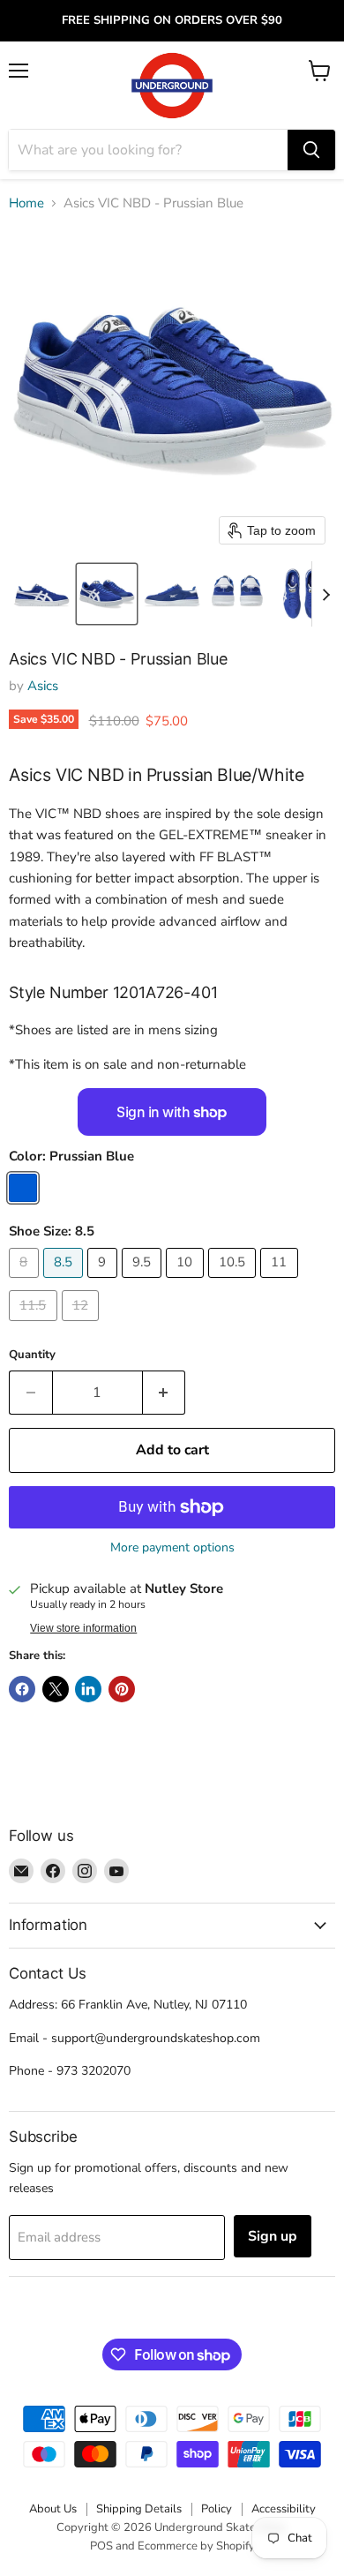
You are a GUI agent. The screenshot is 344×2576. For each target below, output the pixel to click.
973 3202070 (93, 2071)
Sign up (273, 2236)
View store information (83, 1628)
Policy (217, 2509)
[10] (187, 1282)
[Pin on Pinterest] (122, 1689)
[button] (41, 594)
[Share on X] (56, 1689)
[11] (281, 1282)
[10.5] (235, 1282)
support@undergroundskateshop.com (156, 2038)
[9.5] (144, 1282)
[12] (83, 1326)
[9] (105, 1282)
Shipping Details (139, 2509)
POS (101, 2546)
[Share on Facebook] (22, 1689)
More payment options (172, 1548)
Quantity (32, 1355)
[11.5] (35, 1326)
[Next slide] (325, 594)
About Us (53, 2509)
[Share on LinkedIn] (88, 1689)
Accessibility (284, 2509)
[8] (26, 1282)
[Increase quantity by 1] (165, 1393)
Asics (43, 686)
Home (26, 203)
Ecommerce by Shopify (196, 2546)
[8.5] (66, 1282)
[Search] (311, 150)
